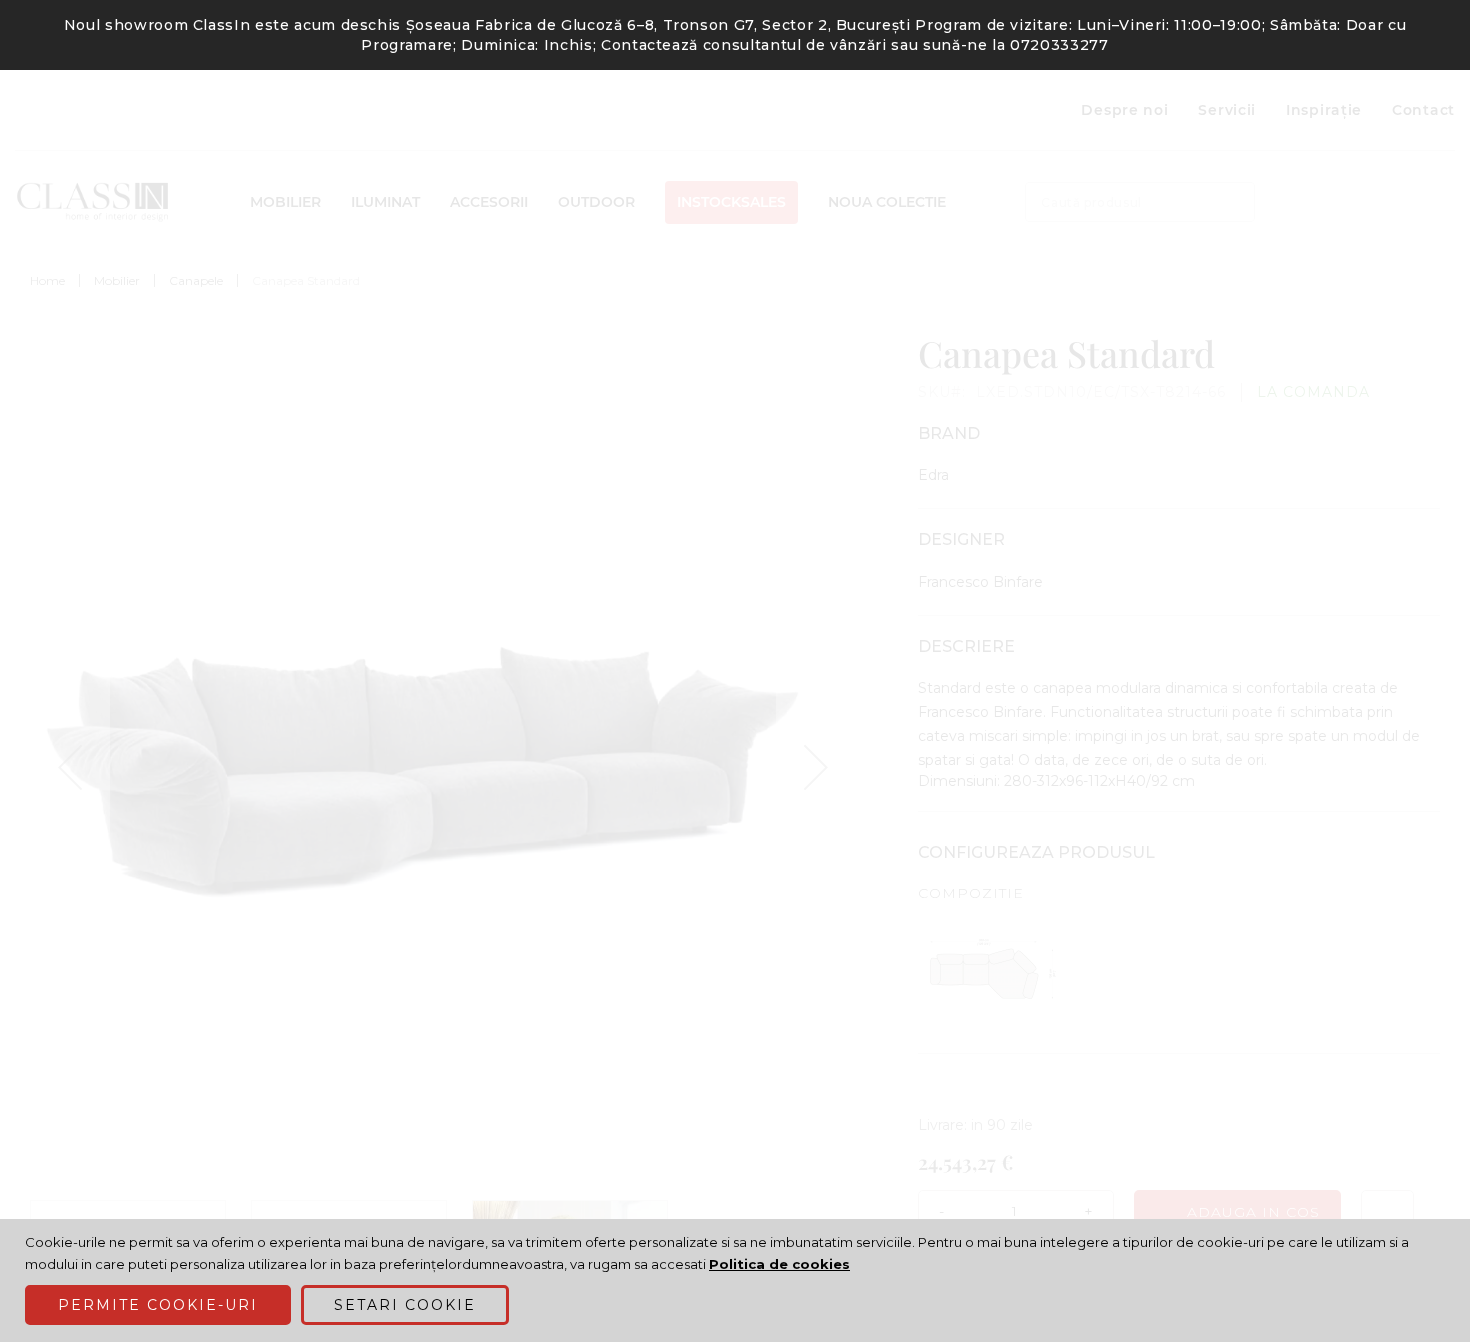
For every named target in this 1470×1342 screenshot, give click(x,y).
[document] (737, 1280)
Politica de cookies (779, 1264)
